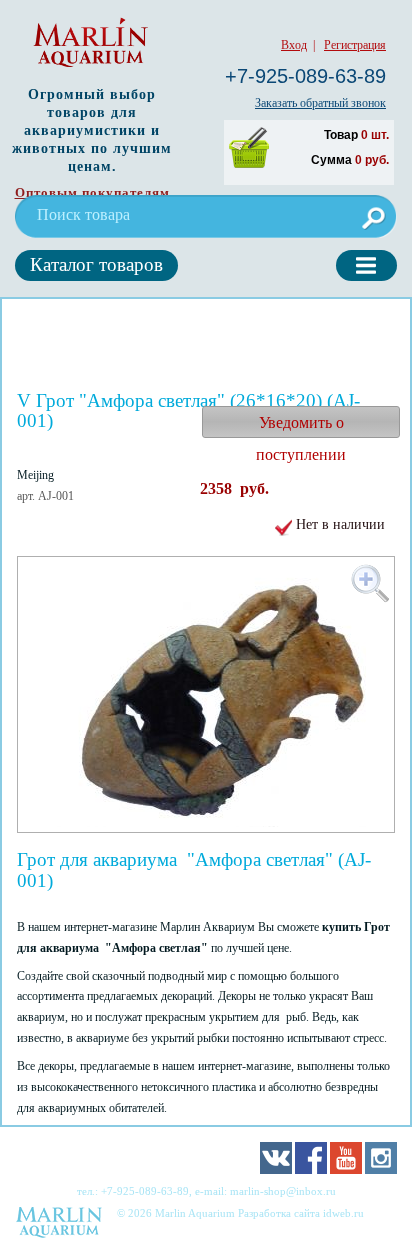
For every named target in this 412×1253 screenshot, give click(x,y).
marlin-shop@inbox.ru (283, 1191)
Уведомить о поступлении (301, 426)
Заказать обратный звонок (320, 103)
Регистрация (355, 45)
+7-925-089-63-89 (305, 76)
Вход (294, 45)
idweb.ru (343, 1213)
